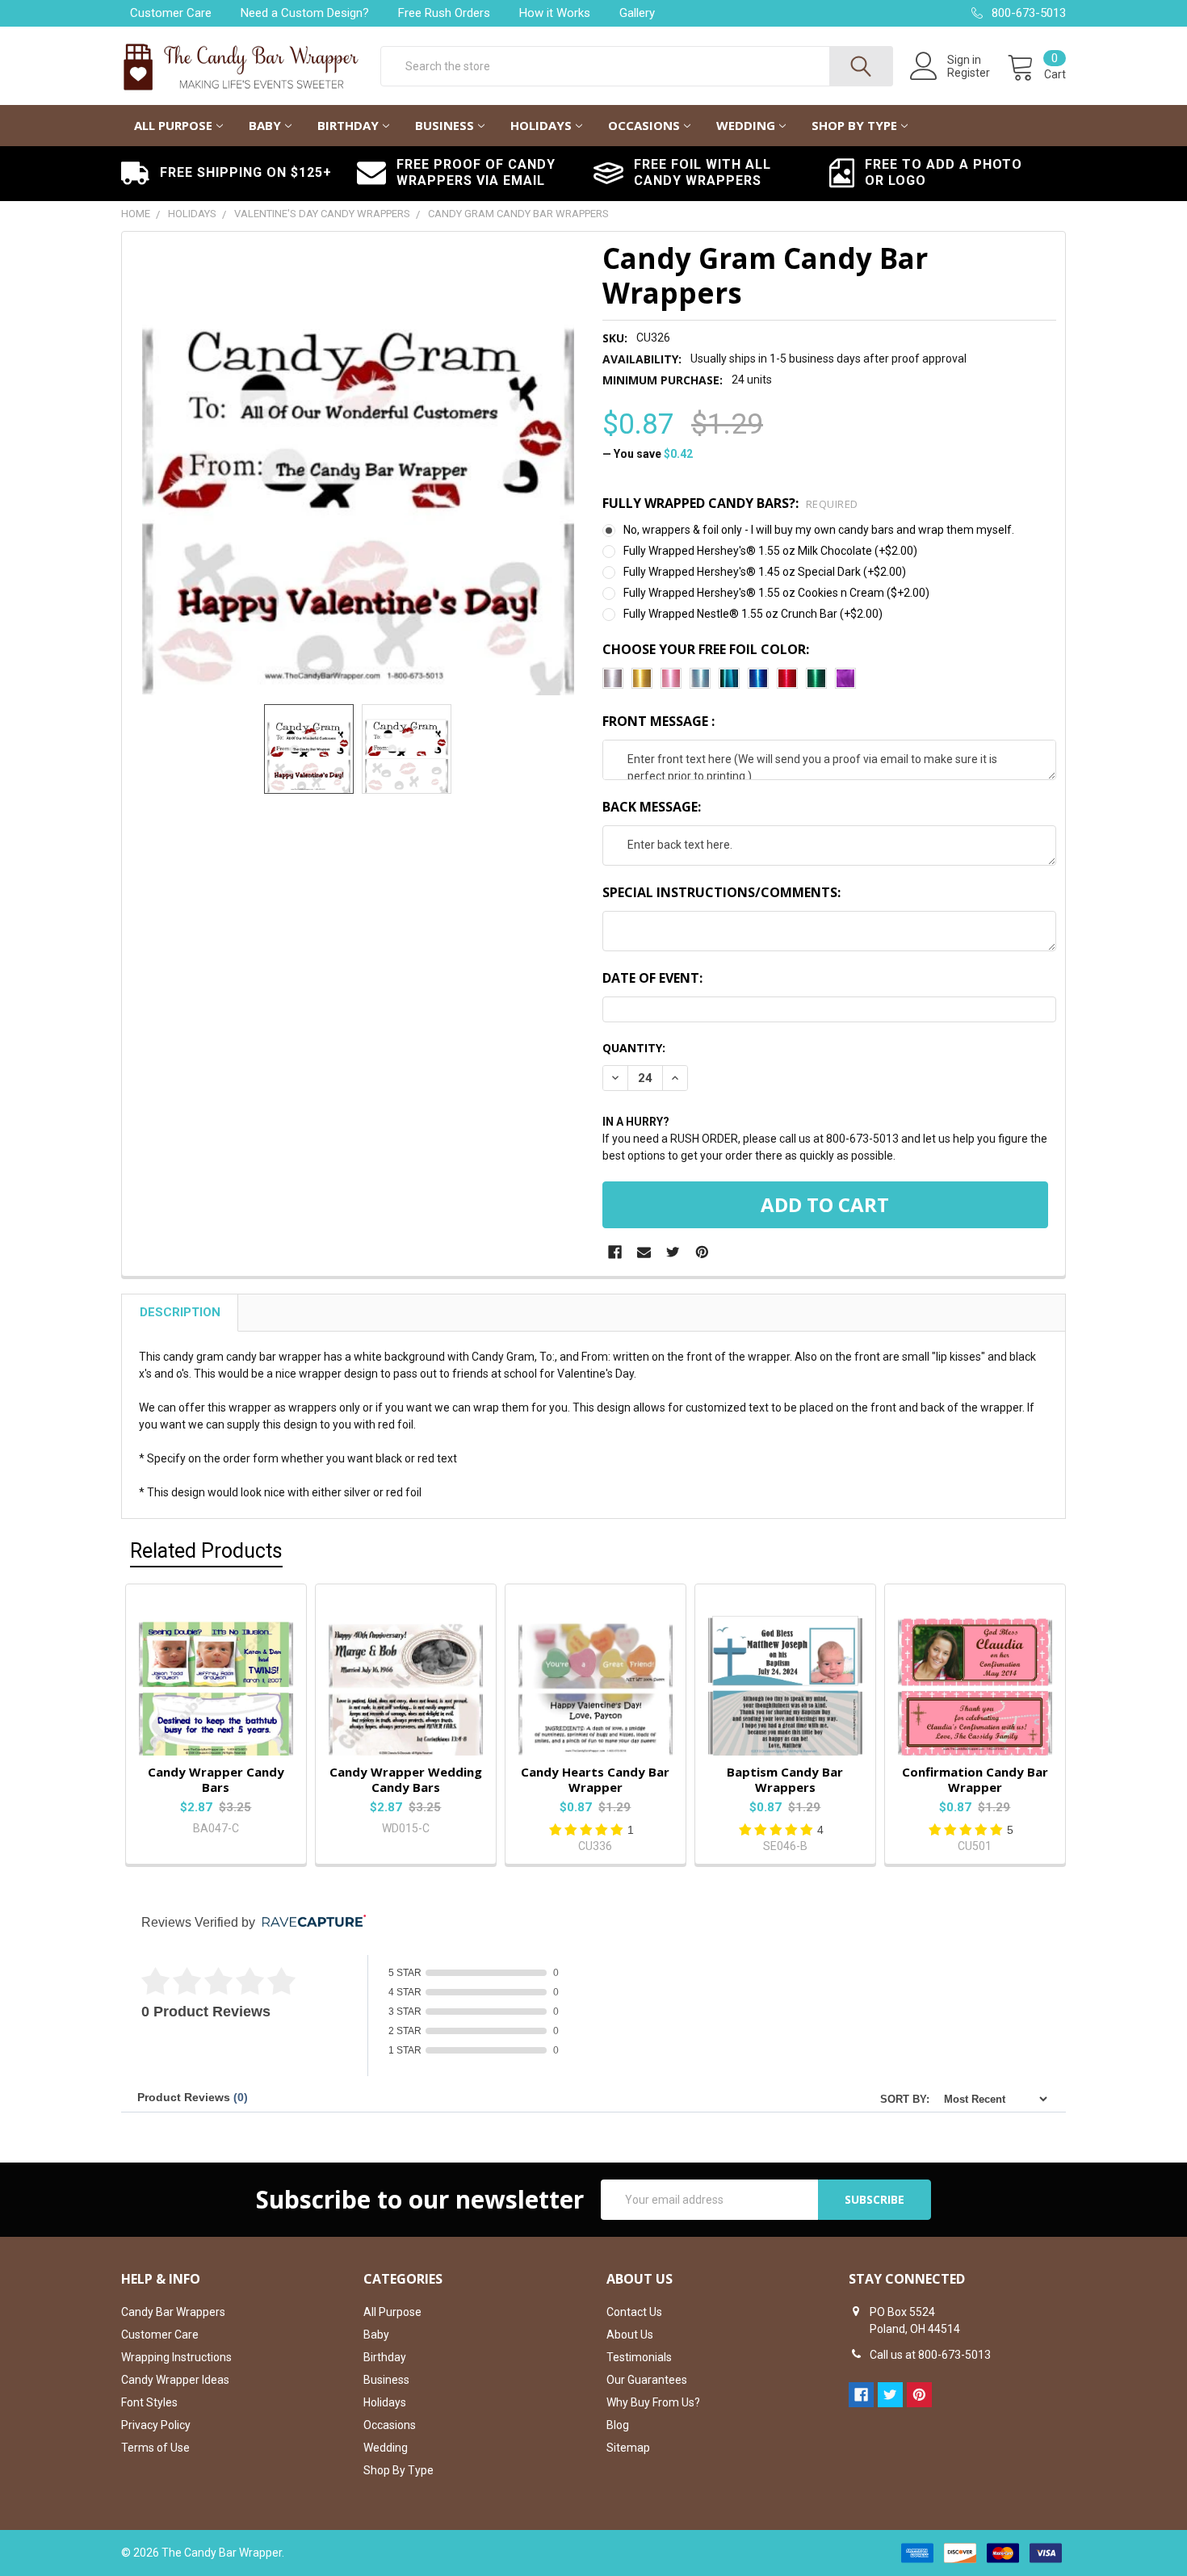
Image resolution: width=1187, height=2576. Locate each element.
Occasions (644, 125)
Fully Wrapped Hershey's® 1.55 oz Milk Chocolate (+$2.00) (770, 551)
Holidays (541, 125)
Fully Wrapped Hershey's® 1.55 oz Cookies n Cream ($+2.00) (776, 593)
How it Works (555, 13)
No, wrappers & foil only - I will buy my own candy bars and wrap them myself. (819, 530)
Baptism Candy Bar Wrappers (785, 1779)
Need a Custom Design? (305, 13)
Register (969, 73)
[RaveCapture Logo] (310, 1922)
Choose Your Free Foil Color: (706, 649)
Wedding (746, 125)
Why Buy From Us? (653, 2402)
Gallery (637, 13)
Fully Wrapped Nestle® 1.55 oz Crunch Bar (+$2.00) (753, 614)
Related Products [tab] (206, 1551)
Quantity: (634, 1048)
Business (445, 125)
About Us (630, 2335)
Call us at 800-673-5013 (930, 2355)
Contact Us (634, 2312)
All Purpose (173, 125)
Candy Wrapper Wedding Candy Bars (406, 1779)
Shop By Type (854, 125)
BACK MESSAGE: (652, 807)
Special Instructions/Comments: (721, 892)
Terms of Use (155, 2448)
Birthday (348, 125)
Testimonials (639, 2357)
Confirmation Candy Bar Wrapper (975, 1779)
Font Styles (149, 2402)
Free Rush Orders (444, 13)
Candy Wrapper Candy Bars (216, 1779)
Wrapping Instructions (176, 2357)
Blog (618, 2425)
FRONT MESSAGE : (659, 721)
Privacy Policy (156, 2425)
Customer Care (171, 13)
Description (180, 1312)
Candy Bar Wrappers (173, 2312)
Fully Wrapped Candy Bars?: (730, 503)
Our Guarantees (647, 2380)
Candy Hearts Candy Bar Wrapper (595, 1779)
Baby (265, 125)
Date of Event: (652, 978)
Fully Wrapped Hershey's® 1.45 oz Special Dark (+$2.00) (765, 572)
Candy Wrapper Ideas (175, 2380)
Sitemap (628, 2448)
